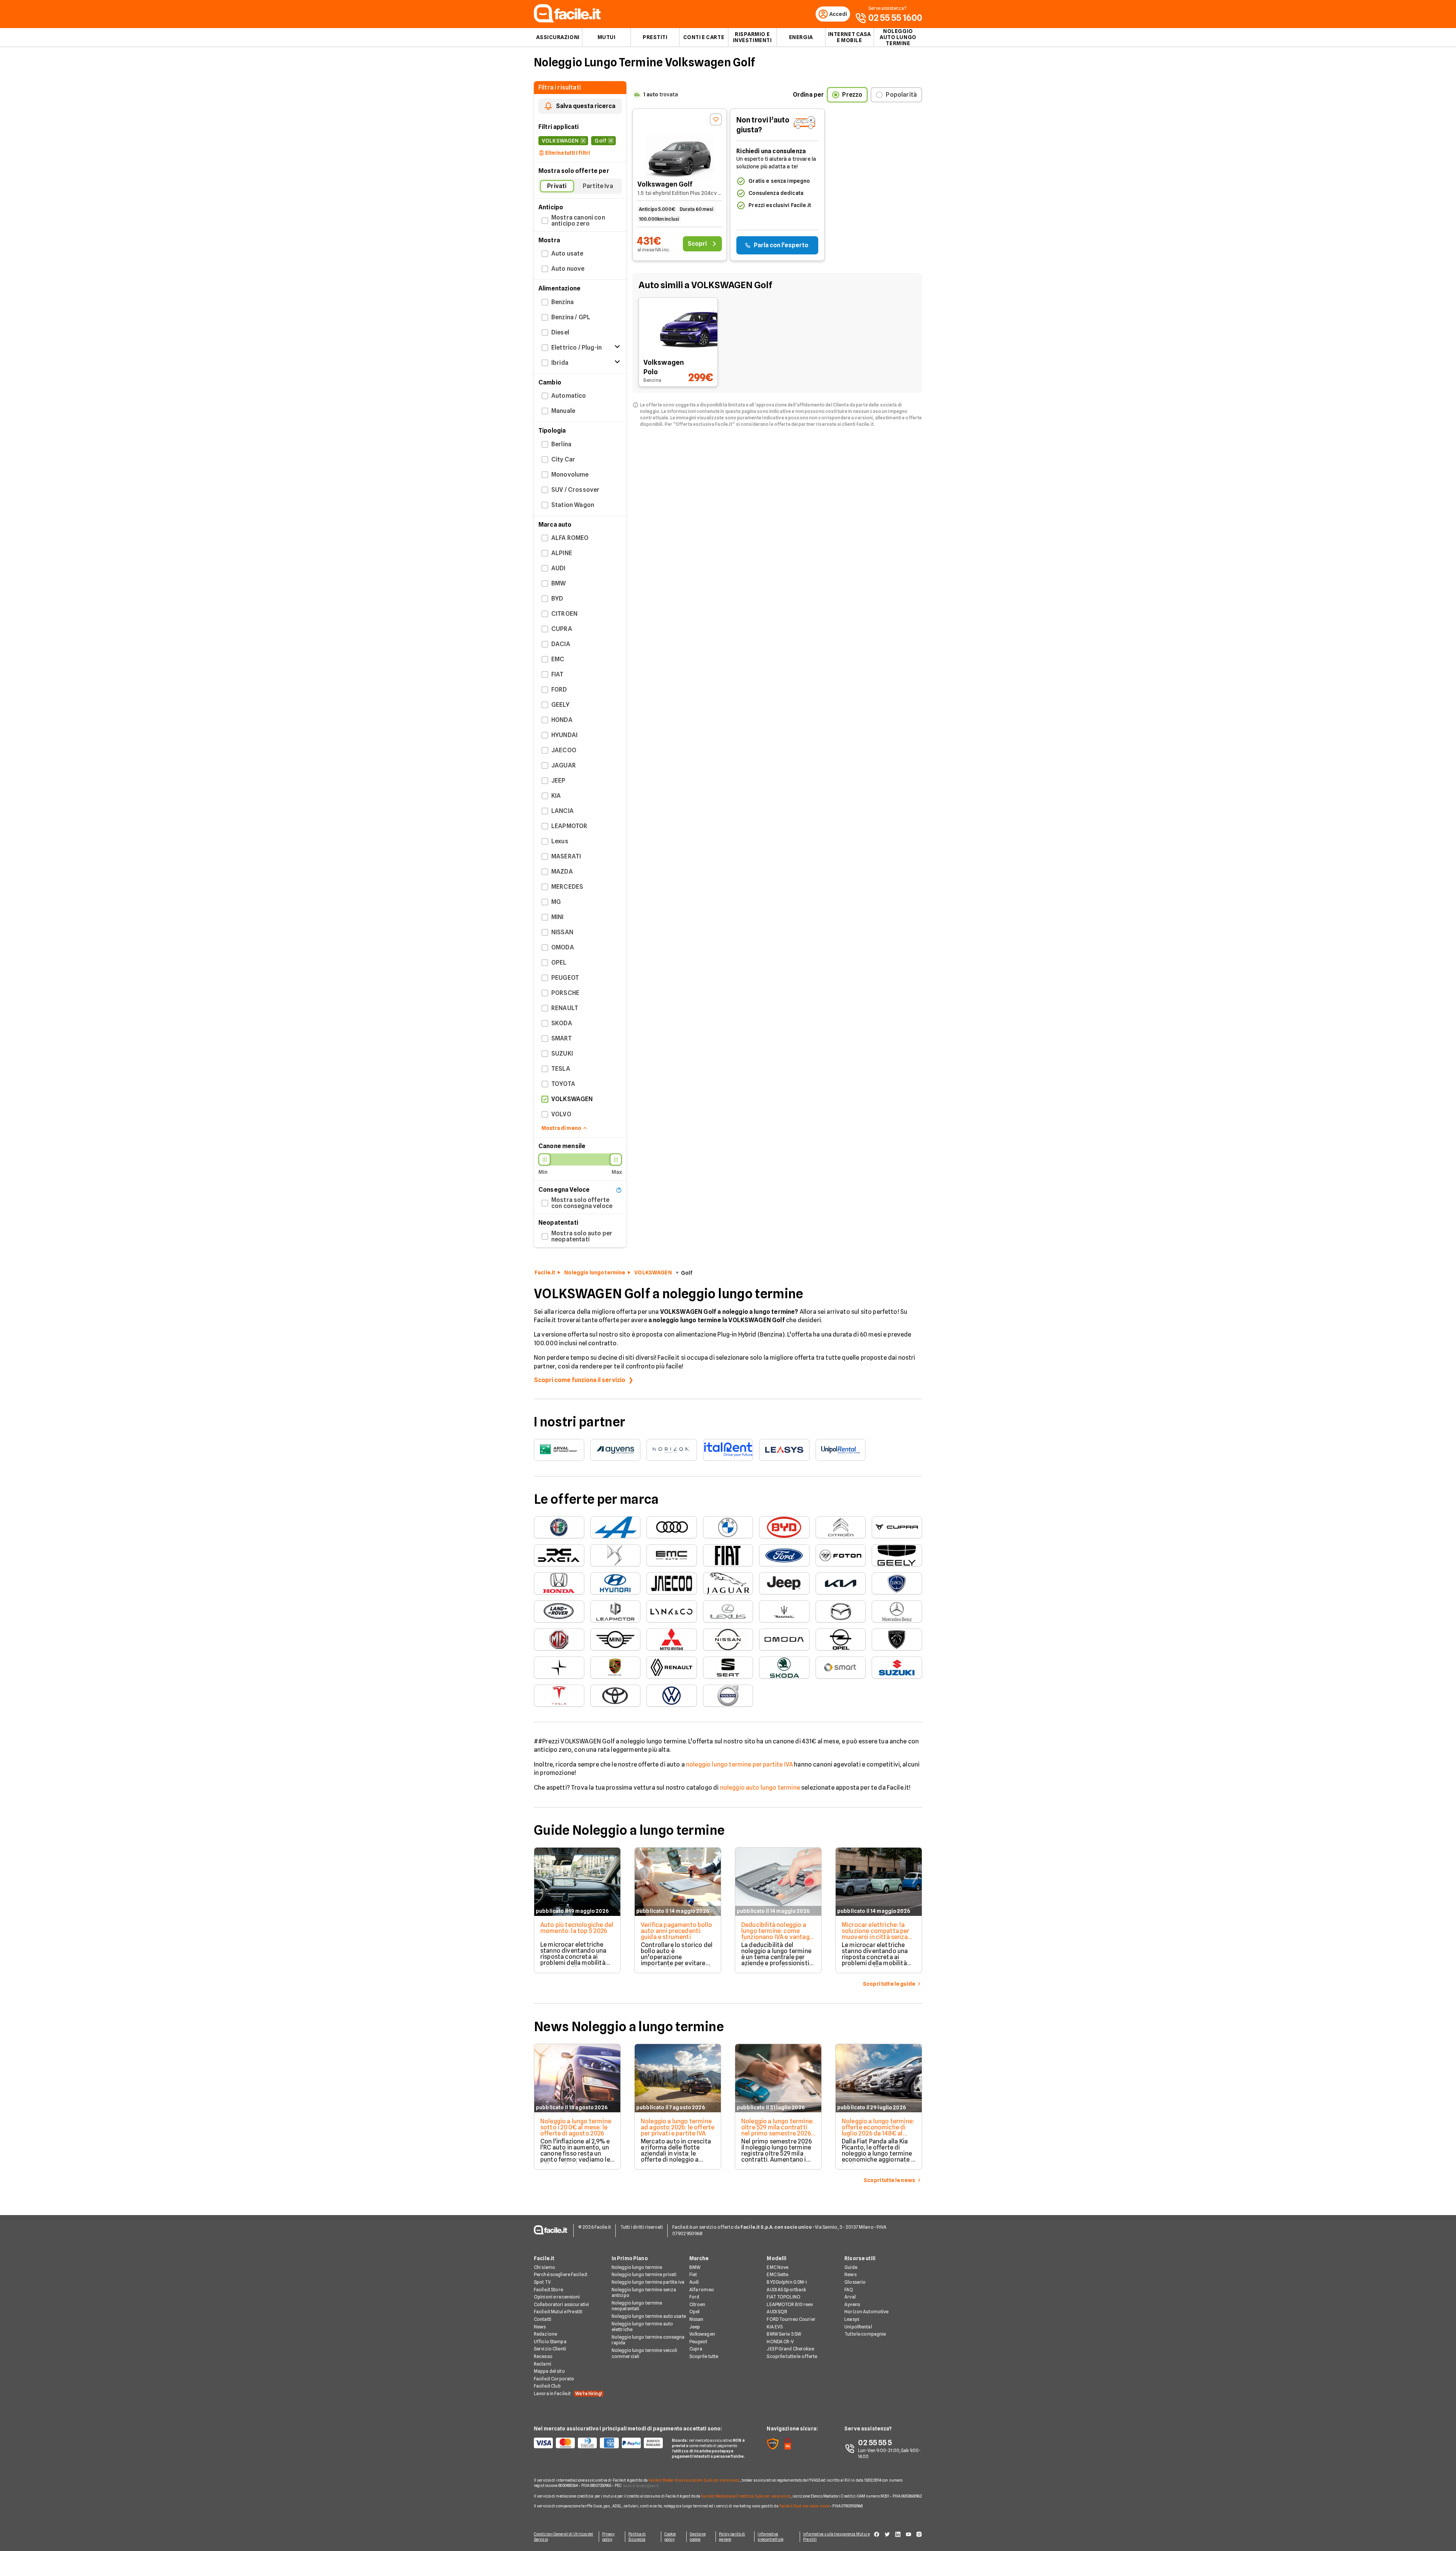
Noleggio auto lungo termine (898, 37)
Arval (850, 2297)
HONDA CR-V (780, 2342)
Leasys (852, 2319)
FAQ (849, 2290)
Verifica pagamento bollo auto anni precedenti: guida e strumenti (676, 1931)
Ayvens (852, 2304)
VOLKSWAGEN (653, 1272)
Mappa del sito (549, 2371)
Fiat (693, 2274)
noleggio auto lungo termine (760, 1788)
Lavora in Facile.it (568, 2393)
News (540, 2327)
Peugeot (698, 2342)
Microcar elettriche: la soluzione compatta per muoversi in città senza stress (876, 1934)
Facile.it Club (547, 2386)
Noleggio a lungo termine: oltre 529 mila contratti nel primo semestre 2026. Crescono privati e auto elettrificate (777, 2133)
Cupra (696, 2349)
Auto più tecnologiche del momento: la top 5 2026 (577, 1928)
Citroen (697, 2304)
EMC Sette (777, 2274)
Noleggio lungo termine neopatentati (637, 2306)
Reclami (543, 2364)
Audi (694, 2282)
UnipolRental (858, 2327)
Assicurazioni (558, 37)
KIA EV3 (775, 2327)
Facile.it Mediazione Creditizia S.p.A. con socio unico (746, 2496)
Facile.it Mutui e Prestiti (558, 2312)
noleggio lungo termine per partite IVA (739, 1764)
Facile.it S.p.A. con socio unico (804, 2506)
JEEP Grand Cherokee (790, 2349)
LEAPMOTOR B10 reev (790, 2304)
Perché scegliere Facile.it (561, 2274)
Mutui (607, 37)
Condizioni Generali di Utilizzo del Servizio (564, 2537)
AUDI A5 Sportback (786, 2290)
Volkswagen (702, 2334)
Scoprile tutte (704, 2356)
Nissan (697, 2319)
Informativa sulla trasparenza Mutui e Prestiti (836, 2537)
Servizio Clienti (550, 2349)
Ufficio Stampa (550, 2342)
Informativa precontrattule (770, 2537)
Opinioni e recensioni (557, 2297)
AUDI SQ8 (777, 2312)
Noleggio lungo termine (595, 1272)
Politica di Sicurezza (637, 2537)
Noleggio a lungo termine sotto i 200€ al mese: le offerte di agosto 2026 (576, 2127)
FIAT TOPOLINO (784, 2297)
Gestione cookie (698, 2537)
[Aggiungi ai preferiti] (716, 119)
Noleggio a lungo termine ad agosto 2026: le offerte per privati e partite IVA (678, 2127)
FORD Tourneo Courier (791, 2319)
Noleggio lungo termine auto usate (649, 2316)
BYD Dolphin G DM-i (787, 2282)
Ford (694, 2297)
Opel (694, 2312)
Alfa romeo (702, 2290)
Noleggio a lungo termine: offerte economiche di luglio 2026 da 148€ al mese (878, 2130)
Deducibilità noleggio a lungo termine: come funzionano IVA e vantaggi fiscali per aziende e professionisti (778, 1937)
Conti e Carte (704, 37)
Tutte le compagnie (865, 2334)
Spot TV (542, 2282)
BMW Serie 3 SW (784, 2334)
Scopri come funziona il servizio (580, 1380)
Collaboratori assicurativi (561, 2304)
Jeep (695, 2327)
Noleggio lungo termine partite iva (648, 2282)
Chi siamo (544, 2267)
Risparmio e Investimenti (752, 37)
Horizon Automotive (866, 2312)
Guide (851, 2267)
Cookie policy (670, 2537)
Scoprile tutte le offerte (792, 2356)
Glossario (855, 2282)
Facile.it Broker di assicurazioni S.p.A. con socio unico (694, 2480)
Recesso (543, 2356)
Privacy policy (609, 2537)
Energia (801, 37)
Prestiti (655, 37)
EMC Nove (777, 2267)
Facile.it (545, 1272)
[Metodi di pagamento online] (598, 2443)
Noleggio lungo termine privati (644, 2274)
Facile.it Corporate (554, 2379)
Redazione (545, 2334)
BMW (695, 2267)
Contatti (543, 2319)
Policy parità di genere (732, 2537)
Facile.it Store (548, 2290)
